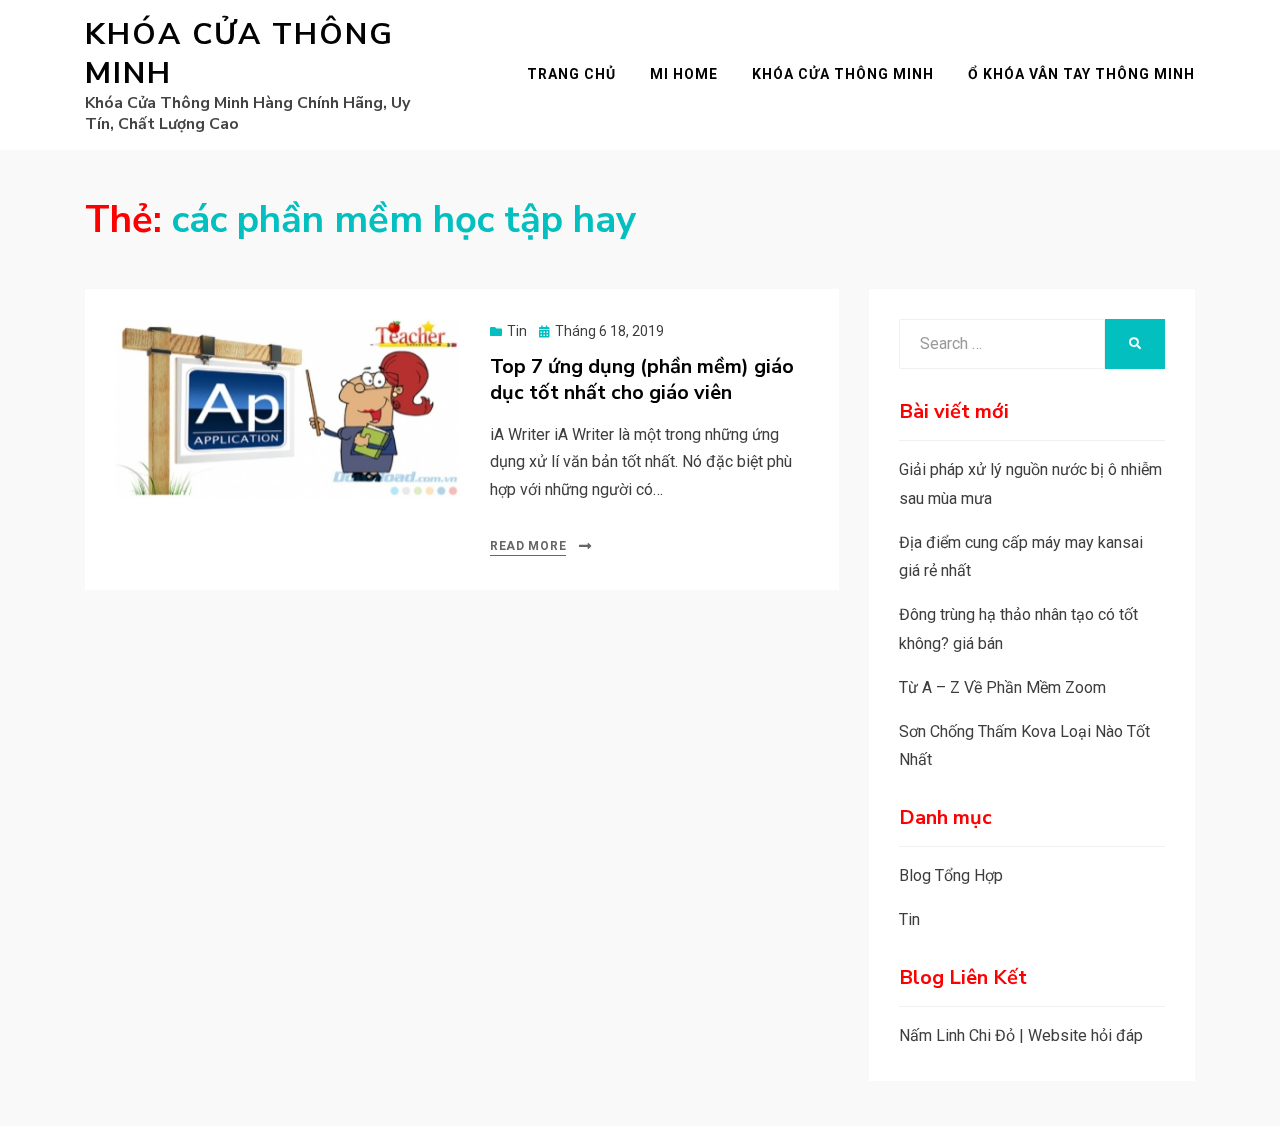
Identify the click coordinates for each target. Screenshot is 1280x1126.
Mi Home (684, 74)
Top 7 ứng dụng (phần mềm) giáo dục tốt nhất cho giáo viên (642, 379)
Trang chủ (571, 74)
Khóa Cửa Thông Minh (239, 54)
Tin (517, 331)
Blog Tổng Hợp (951, 875)
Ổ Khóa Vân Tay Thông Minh (1081, 74)
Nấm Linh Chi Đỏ (957, 1035)
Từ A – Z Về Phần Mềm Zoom (1002, 687)
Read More (528, 546)
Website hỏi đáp (1085, 1035)
